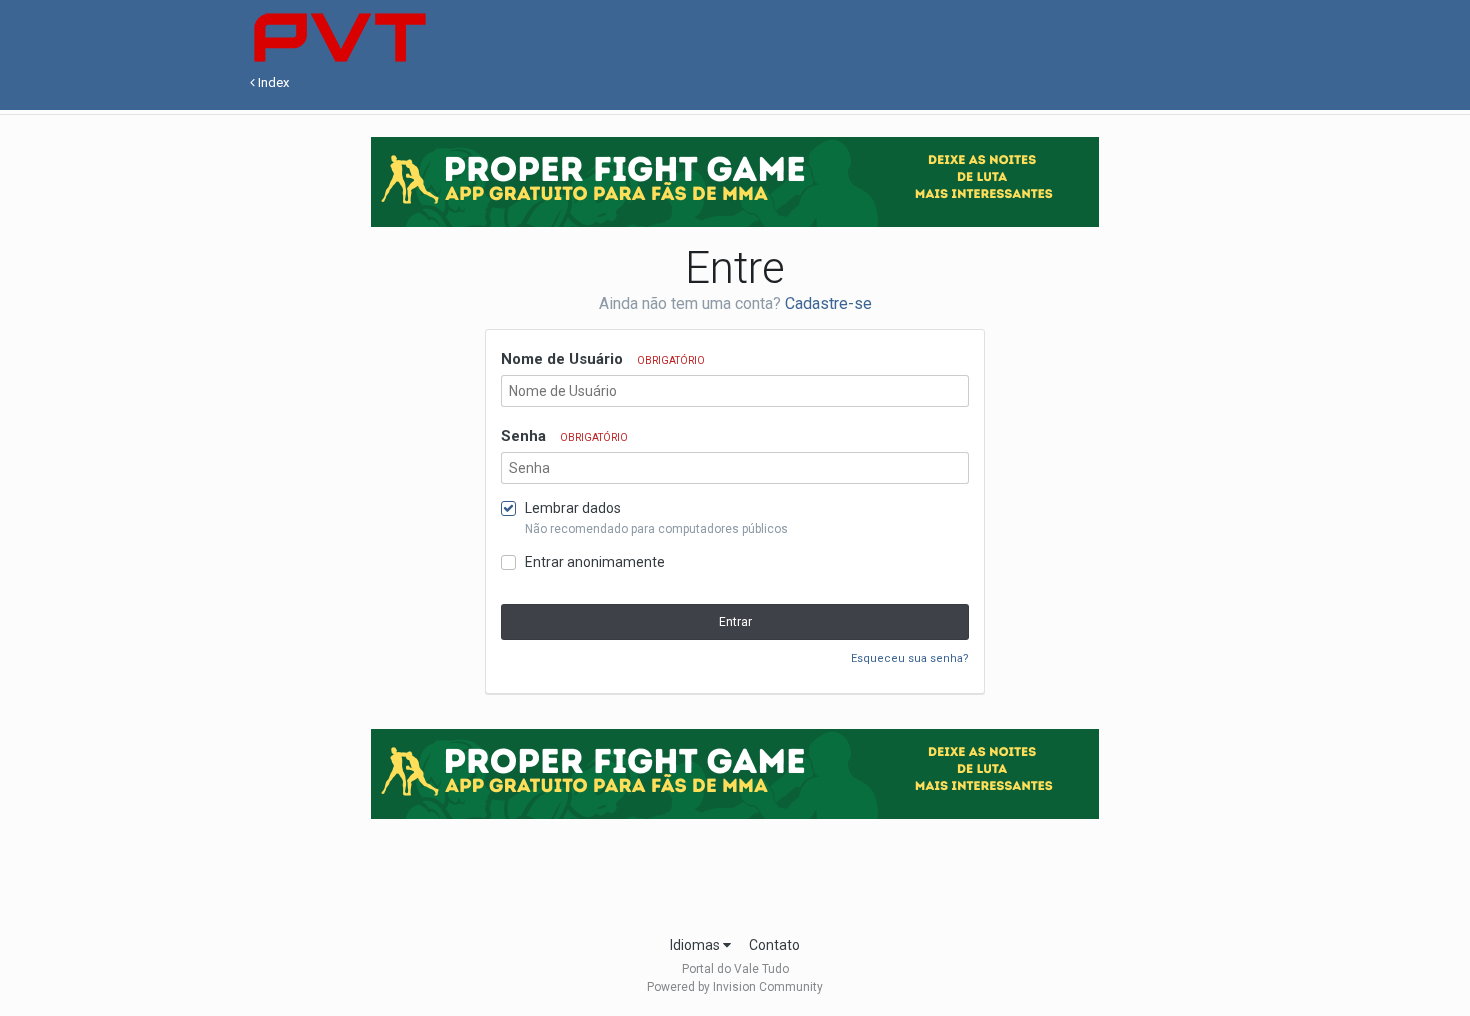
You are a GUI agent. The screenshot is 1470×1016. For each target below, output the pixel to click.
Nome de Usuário (603, 359)
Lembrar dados (573, 508)
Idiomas (696, 945)
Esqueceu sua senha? (910, 658)
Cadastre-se (828, 303)
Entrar (735, 622)
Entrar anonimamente (595, 562)
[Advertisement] (735, 871)
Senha (564, 436)
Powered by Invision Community (735, 987)
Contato (774, 945)
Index (272, 82)
